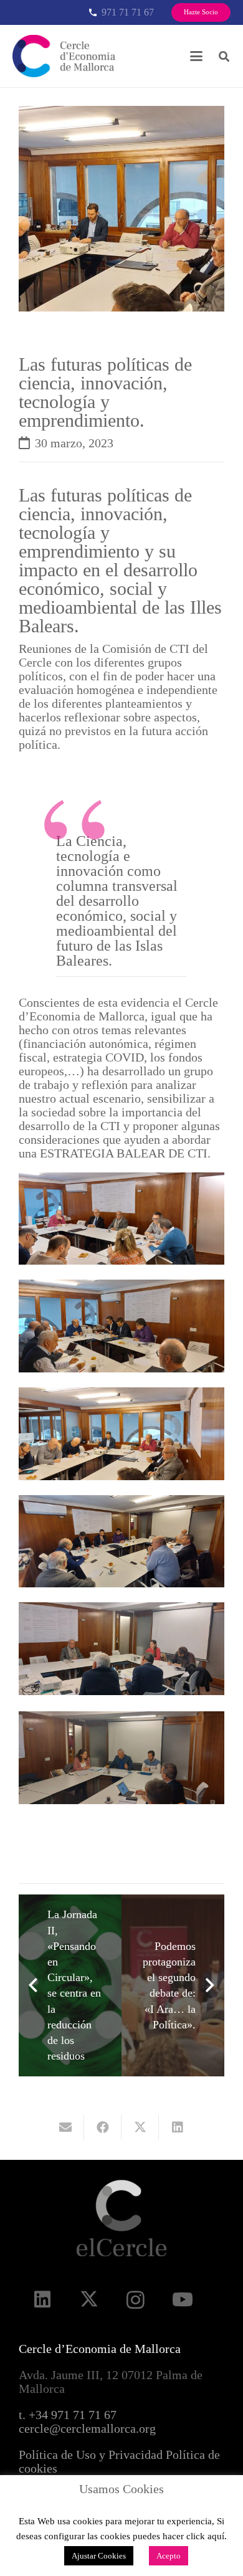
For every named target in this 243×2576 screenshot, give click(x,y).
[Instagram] (136, 2300)
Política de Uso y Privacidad (91, 2455)
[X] (89, 2300)
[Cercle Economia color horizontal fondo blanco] (64, 56)
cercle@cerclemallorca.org (87, 2428)
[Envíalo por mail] (65, 2127)
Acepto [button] (169, 2556)
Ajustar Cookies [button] (99, 2556)
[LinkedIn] (42, 2300)
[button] (196, 56)
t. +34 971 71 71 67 (68, 2415)
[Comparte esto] (103, 2127)
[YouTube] (182, 2300)
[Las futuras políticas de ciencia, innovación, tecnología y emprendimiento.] (121, 113)
